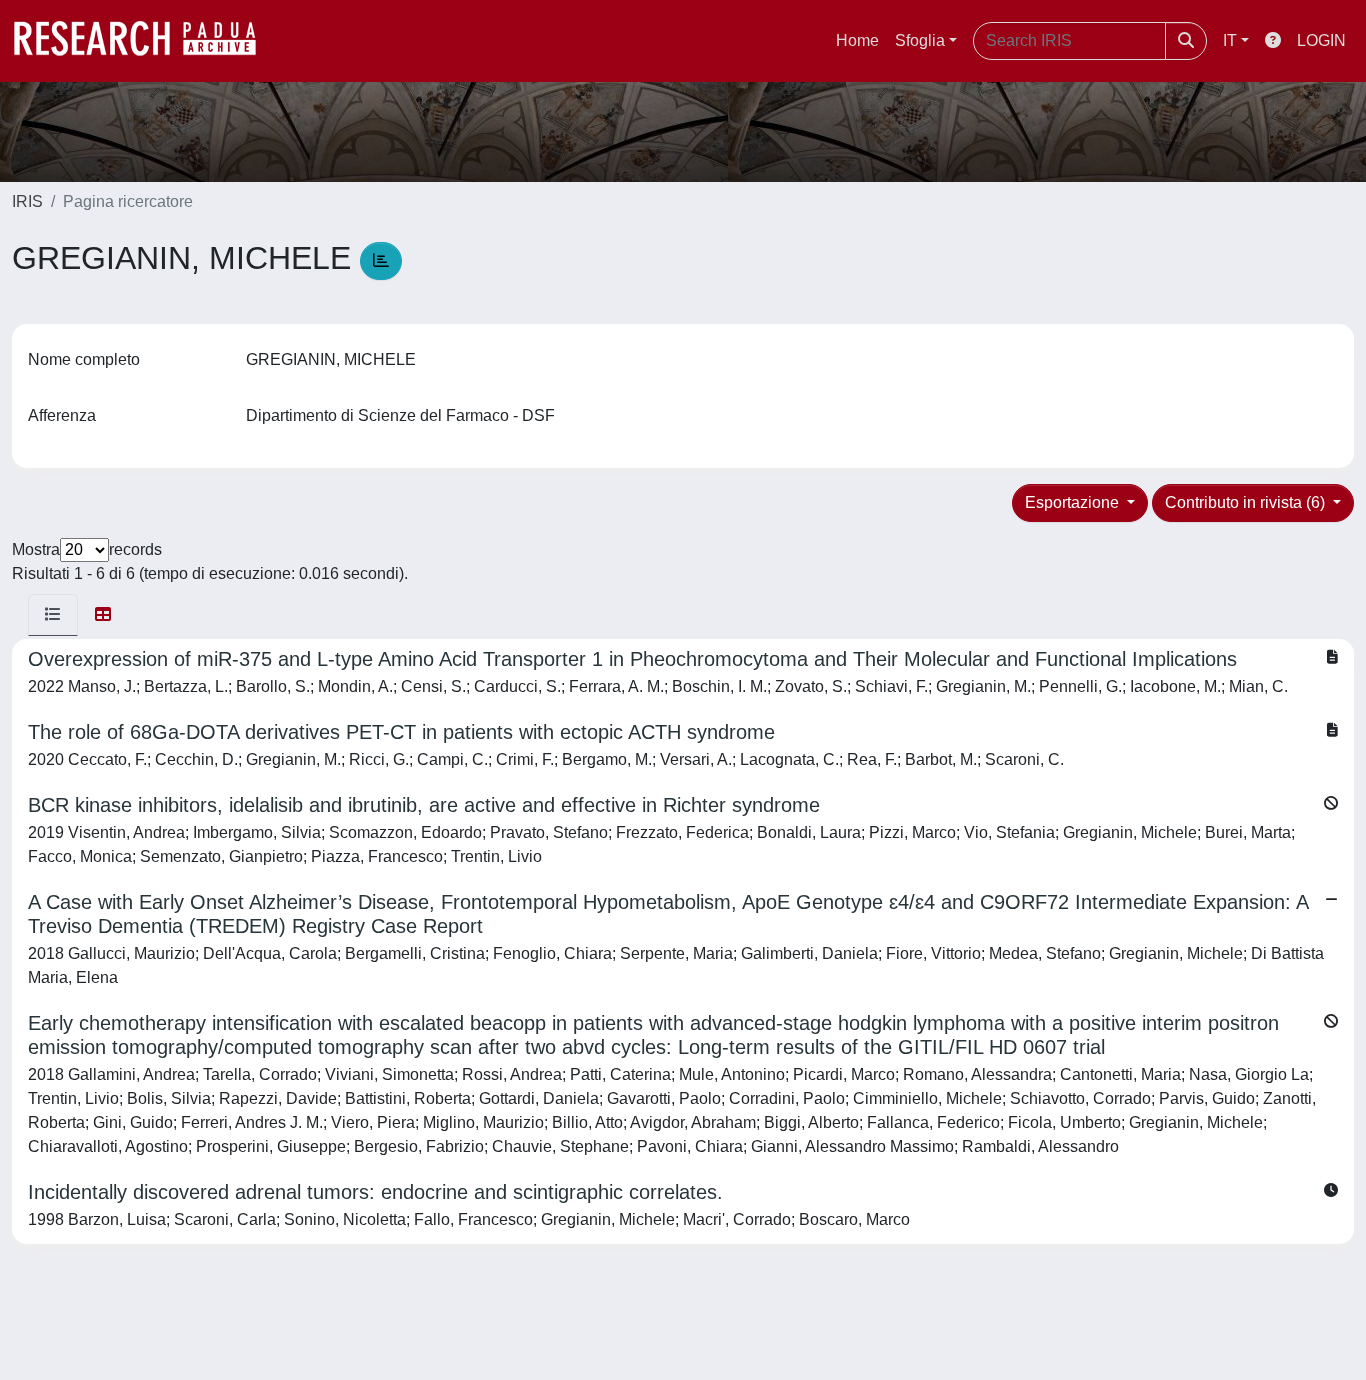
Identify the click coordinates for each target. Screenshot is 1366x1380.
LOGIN (1321, 40)
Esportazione (1074, 502)
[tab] (53, 615)
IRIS (27, 201)
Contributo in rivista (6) (1247, 502)
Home (857, 40)
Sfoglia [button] (920, 40)
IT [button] (1230, 40)
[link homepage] (145, 41)
